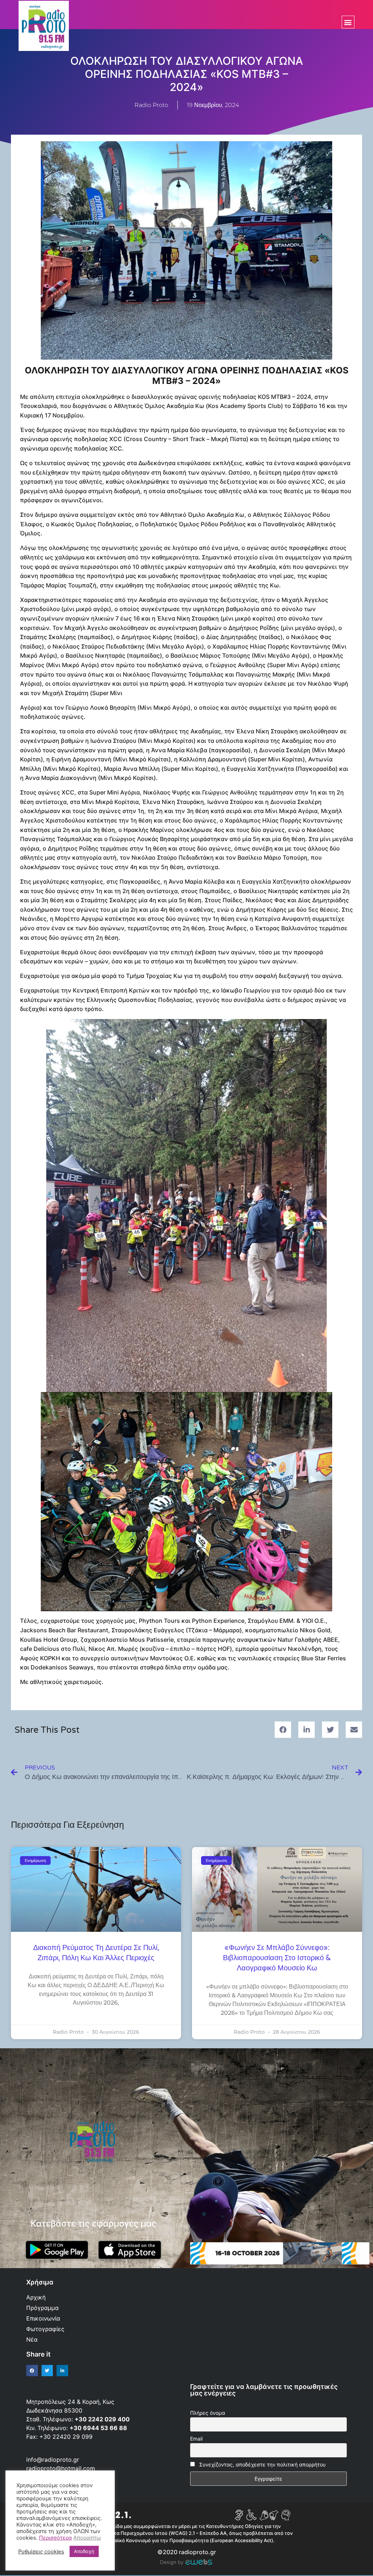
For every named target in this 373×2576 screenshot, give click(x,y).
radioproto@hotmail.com (62, 2468)
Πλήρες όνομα (208, 2413)
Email (196, 2439)
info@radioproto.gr (53, 2460)
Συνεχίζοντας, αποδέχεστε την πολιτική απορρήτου (262, 2464)
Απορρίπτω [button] (87, 2538)
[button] (348, 22)
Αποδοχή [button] (84, 2551)
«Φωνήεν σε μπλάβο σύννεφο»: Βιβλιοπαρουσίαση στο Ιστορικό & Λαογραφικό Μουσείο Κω (277, 1958)
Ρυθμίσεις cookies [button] (41, 2552)
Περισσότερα (55, 2538)
